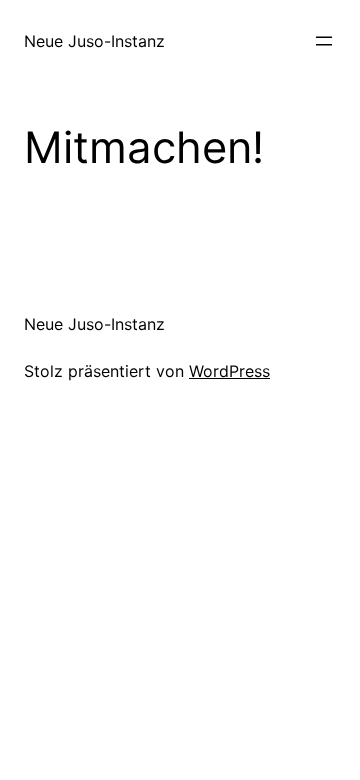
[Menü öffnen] (324, 41)
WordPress (229, 371)
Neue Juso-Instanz (94, 41)
